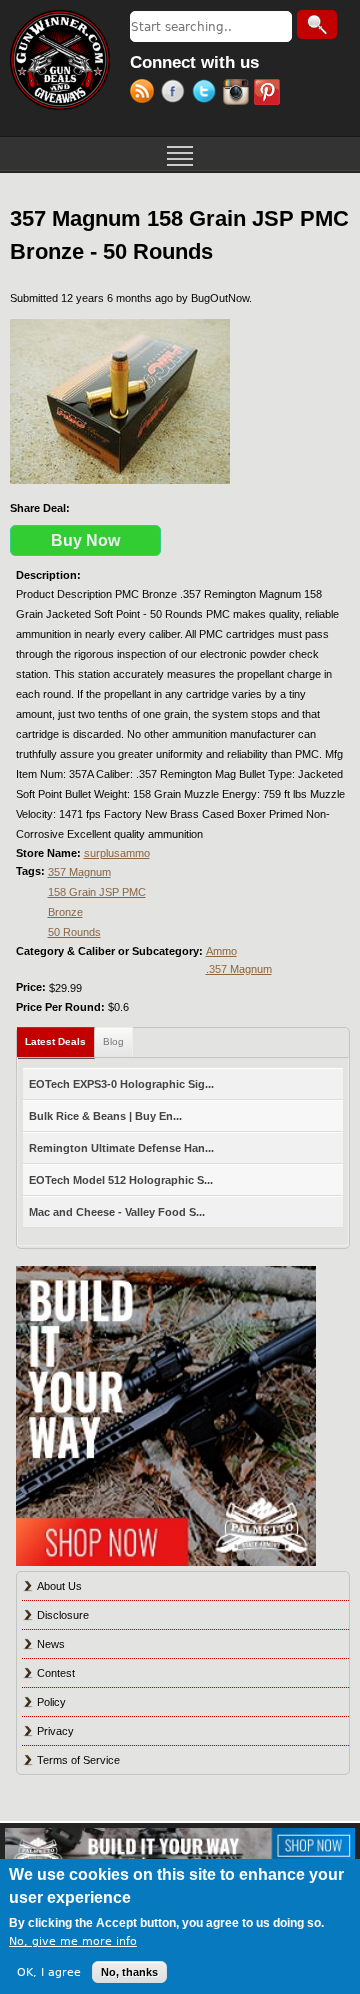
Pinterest (269, 94)
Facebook (176, 94)
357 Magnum (79, 872)
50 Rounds (74, 932)
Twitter (207, 94)
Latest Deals (60, 1041)
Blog (113, 1041)
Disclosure (63, 1615)
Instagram (238, 94)
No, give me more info (73, 1941)
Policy (51, 1702)
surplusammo (117, 853)
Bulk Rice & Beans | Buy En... (105, 1116)
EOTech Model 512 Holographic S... (121, 1180)
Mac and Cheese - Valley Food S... (117, 1212)
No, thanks (129, 1972)
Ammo (221, 951)
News (51, 1644)
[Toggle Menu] (180, 154)
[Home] (60, 60)
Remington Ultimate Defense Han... (121, 1148)
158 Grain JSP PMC (97, 892)
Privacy (55, 1731)
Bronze (65, 912)
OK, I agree (49, 1972)
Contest (56, 1673)
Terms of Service (78, 1760)
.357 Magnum (239, 969)
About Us (59, 1586)
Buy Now (85, 540)
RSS (145, 94)
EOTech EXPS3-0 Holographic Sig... (121, 1084)
